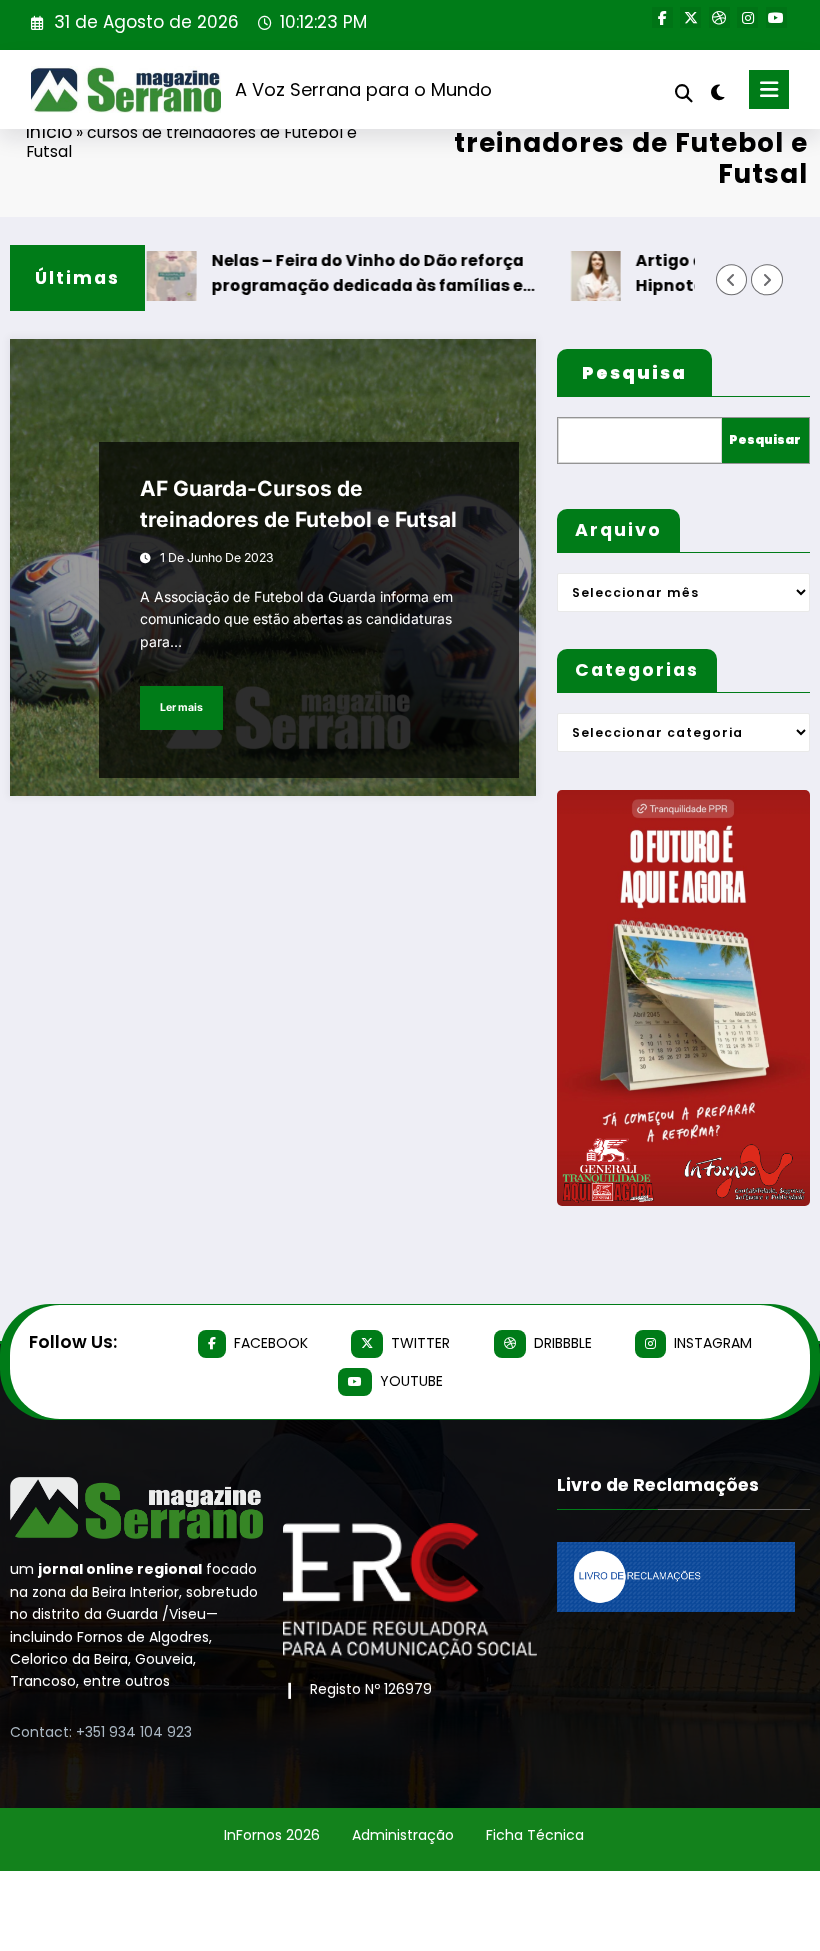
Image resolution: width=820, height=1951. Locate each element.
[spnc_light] (717, 92)
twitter (420, 1343)
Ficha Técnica (535, 1835)
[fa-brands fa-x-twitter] (690, 17)
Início (49, 132)
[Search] (684, 93)
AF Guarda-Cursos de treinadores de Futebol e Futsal (298, 504)
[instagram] (747, 17)
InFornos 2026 (272, 1835)
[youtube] (776, 17)
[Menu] (769, 89)
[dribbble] (719, 17)
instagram (713, 1343)
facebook (271, 1343)
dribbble (563, 1343)
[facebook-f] (662, 17)
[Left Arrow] (731, 279)
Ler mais (181, 707)
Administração (403, 1835)
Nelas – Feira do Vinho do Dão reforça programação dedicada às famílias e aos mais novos (340, 273)
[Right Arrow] (766, 279)
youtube (411, 1381)
